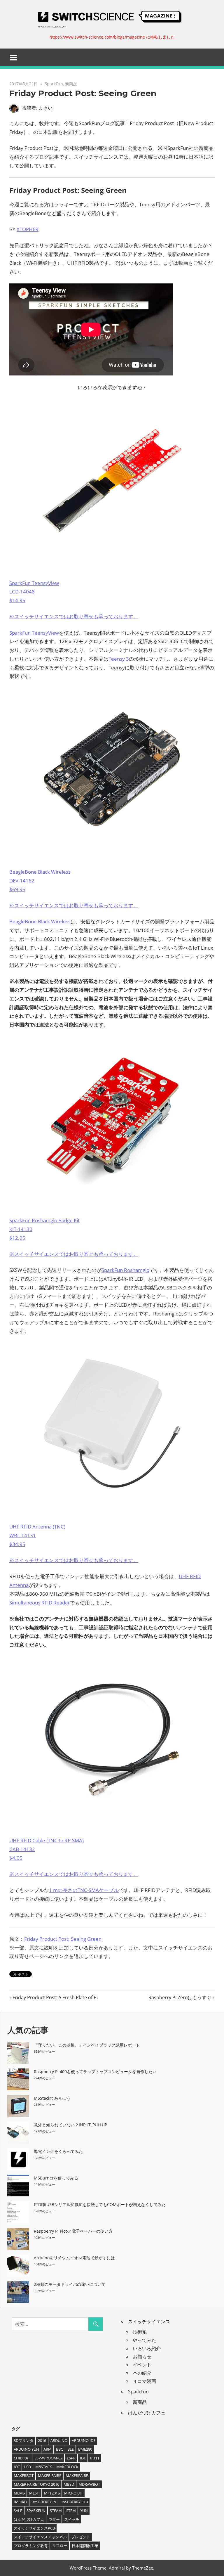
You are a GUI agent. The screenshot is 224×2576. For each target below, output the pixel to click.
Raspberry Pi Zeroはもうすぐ (180, 1997)
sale (18, 2511)
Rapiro (20, 2502)
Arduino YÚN (26, 2449)
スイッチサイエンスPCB (34, 2528)
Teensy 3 (119, 659)
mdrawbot (89, 2484)
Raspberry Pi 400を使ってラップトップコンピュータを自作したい (95, 2072)
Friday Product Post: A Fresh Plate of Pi (55, 1997)
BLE (71, 2449)
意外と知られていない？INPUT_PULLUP (70, 2125)
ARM (48, 2449)
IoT (17, 2467)
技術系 (140, 2332)
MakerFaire (77, 2475)
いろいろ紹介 (147, 2348)
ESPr (71, 2458)
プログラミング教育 (31, 2546)
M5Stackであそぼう (52, 2098)
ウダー (54, 2519)
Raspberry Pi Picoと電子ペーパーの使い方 (73, 2231)
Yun (84, 2511)
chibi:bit (22, 2458)
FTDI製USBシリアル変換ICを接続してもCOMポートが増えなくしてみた (100, 2204)
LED (28, 2467)
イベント (142, 2365)
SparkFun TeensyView (34, 633)
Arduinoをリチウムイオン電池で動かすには (74, 2258)
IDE (83, 2458)
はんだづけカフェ (147, 2413)
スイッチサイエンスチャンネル (40, 2537)
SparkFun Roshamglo (125, 1270)
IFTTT (95, 2458)
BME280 (85, 2449)
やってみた (144, 2340)
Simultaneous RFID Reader (40, 1603)
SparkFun (54, 84)
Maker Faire (50, 2475)
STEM (71, 2511)
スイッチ (72, 2519)
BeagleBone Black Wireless (40, 921)
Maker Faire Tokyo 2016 (36, 2484)
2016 (42, 2440)
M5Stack (44, 2467)
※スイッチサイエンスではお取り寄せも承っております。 (74, 616)
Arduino (59, 2440)
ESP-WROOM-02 (48, 2458)
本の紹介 (142, 2373)
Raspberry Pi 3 (74, 2502)
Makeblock (67, 2467)
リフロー (60, 2546)
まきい (45, 108)
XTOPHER (28, 229)
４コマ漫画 (144, 2381)
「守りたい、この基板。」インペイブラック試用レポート (87, 2045)
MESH (34, 2493)
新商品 (71, 84)
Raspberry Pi (44, 2502)
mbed (69, 2484)
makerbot (24, 2475)
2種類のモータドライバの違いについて (70, 2284)
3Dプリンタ (24, 2440)
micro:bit (73, 2493)
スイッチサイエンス (149, 2321)
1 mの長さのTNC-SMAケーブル (84, 1890)
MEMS (19, 2493)
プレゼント (81, 2537)
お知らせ (142, 2357)
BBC (60, 2449)
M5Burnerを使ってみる (56, 2178)
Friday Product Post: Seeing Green (63, 1939)
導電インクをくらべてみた (58, 2151)
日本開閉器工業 (85, 2546)
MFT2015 (52, 2493)
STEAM (56, 2511)
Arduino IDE (84, 2440)
